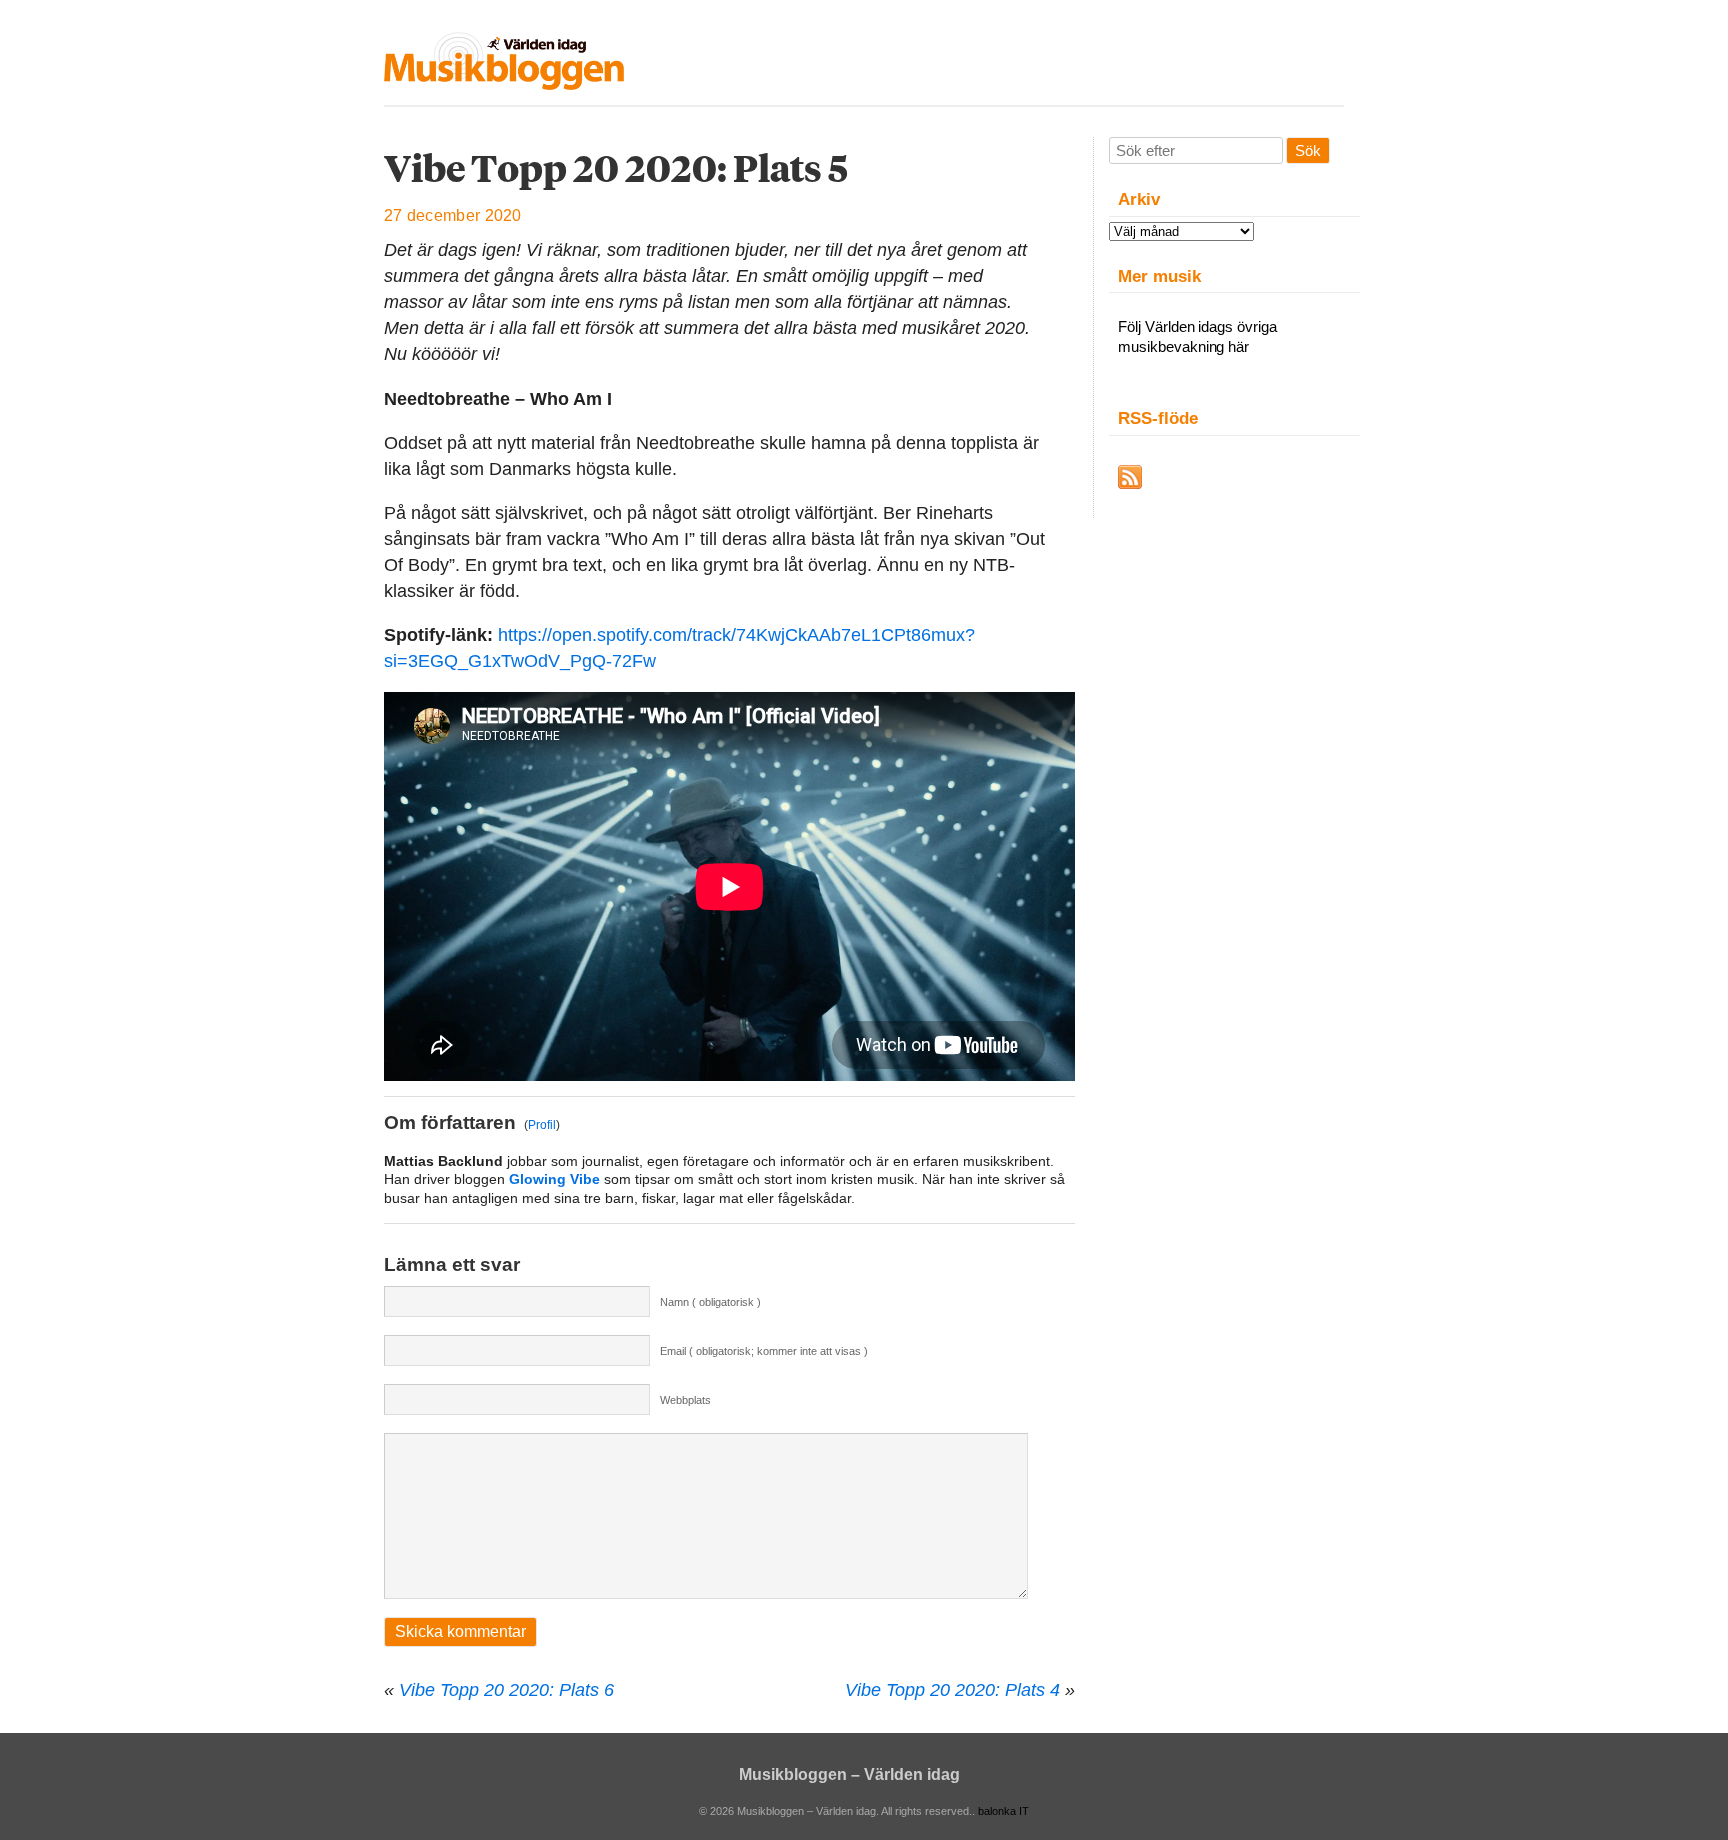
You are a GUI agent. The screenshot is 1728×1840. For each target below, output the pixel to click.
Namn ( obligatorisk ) (710, 1302)
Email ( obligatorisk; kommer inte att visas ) (764, 1351)
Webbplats (685, 1400)
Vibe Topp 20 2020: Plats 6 (506, 1690)
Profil (542, 1125)
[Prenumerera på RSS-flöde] (1130, 477)
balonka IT (1003, 1811)
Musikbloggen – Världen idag (849, 1774)
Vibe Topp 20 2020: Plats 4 (952, 1690)
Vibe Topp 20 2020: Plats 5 (616, 167)
